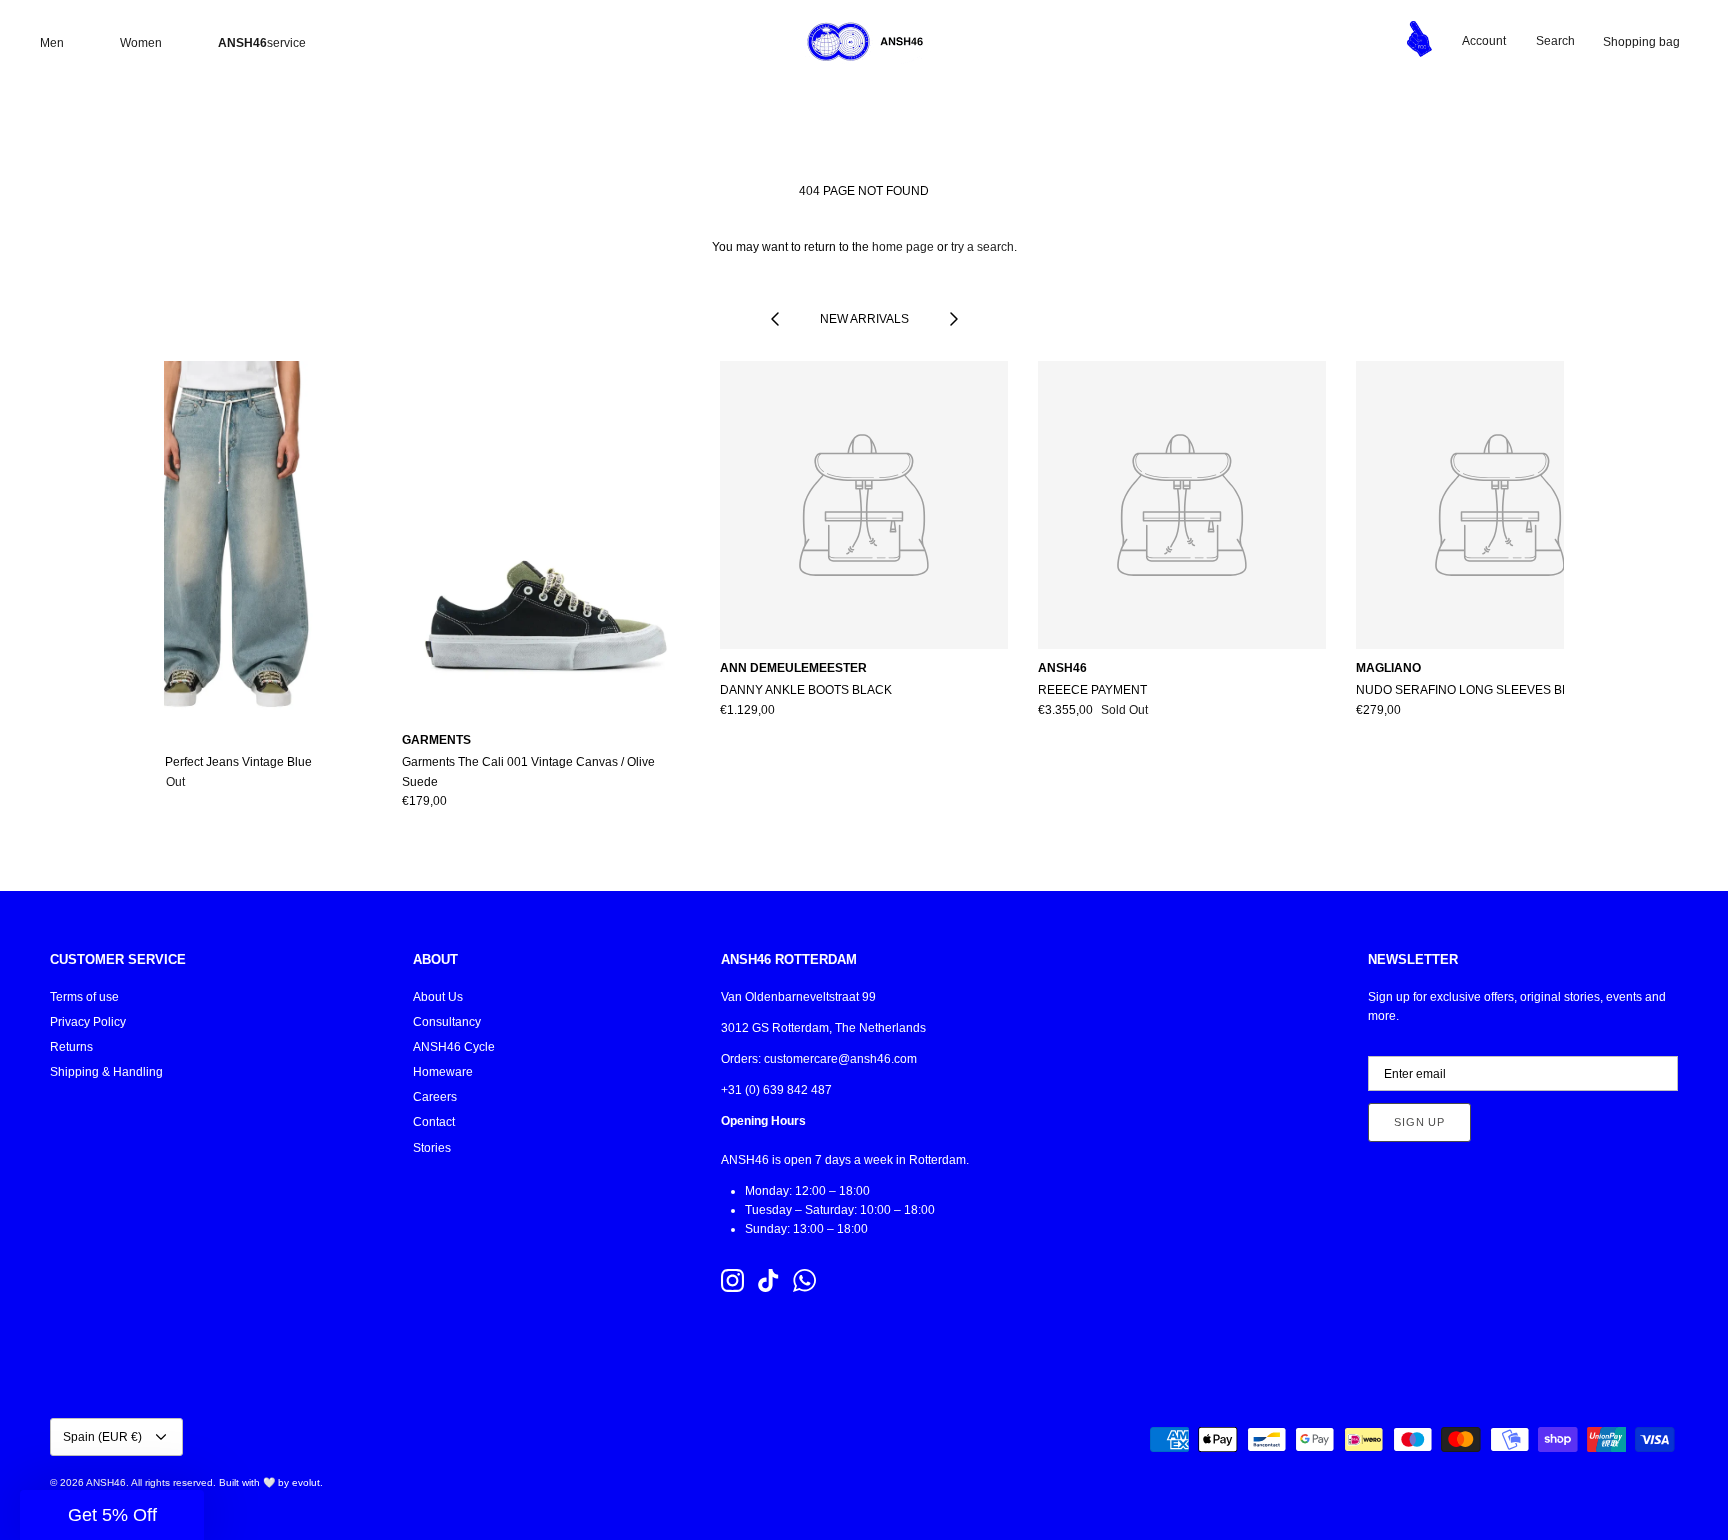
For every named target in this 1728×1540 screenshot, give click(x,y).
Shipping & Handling (106, 1072)
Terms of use (84, 997)
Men (52, 43)
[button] (112, 1515)
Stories (432, 1148)
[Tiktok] (768, 1280)
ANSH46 (106, 1482)
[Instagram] (732, 1280)
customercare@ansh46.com (840, 1059)
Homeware (443, 1072)
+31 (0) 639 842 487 (776, 1090)
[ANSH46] (864, 42)
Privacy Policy (88, 1022)
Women (141, 43)
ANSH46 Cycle (454, 1047)
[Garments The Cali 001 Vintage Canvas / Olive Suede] (546, 541)
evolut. (307, 1482)
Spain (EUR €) (102, 1437)
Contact (434, 1122)
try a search (982, 247)
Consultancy (447, 1022)
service (262, 43)
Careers (435, 1097)
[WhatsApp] (804, 1280)
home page (903, 247)
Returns (71, 1047)
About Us (438, 997)
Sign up (1419, 1122)
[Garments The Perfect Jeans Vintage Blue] (229, 541)
